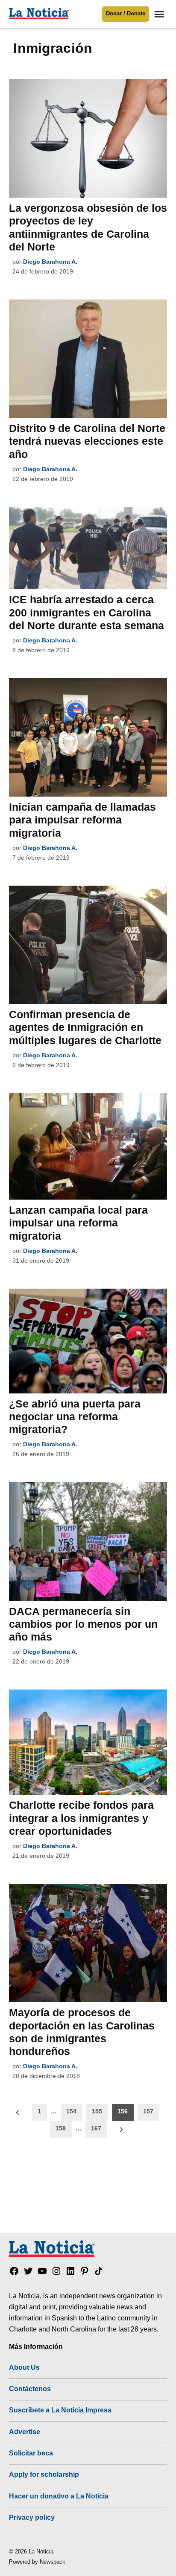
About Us (24, 2367)
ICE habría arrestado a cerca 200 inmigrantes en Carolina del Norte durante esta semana (87, 612)
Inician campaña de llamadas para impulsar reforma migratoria (82, 820)
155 (97, 2111)
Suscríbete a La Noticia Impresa (60, 2410)
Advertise (25, 2432)
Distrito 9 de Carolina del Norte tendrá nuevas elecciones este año (87, 441)
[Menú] (160, 14)
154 (71, 2111)
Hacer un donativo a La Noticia (59, 2496)
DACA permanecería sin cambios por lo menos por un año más (83, 1624)
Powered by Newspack (37, 2562)
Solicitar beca (31, 2453)
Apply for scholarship (44, 2474)
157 (148, 2111)
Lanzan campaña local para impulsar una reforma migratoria (78, 1223)
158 (61, 2128)
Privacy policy (32, 2517)
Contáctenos (30, 2389)
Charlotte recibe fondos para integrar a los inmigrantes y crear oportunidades (81, 1818)
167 (96, 2128)
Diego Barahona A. (50, 262)
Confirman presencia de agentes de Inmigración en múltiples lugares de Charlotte (85, 1027)
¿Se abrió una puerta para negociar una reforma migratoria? (75, 1416)
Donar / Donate (126, 14)
